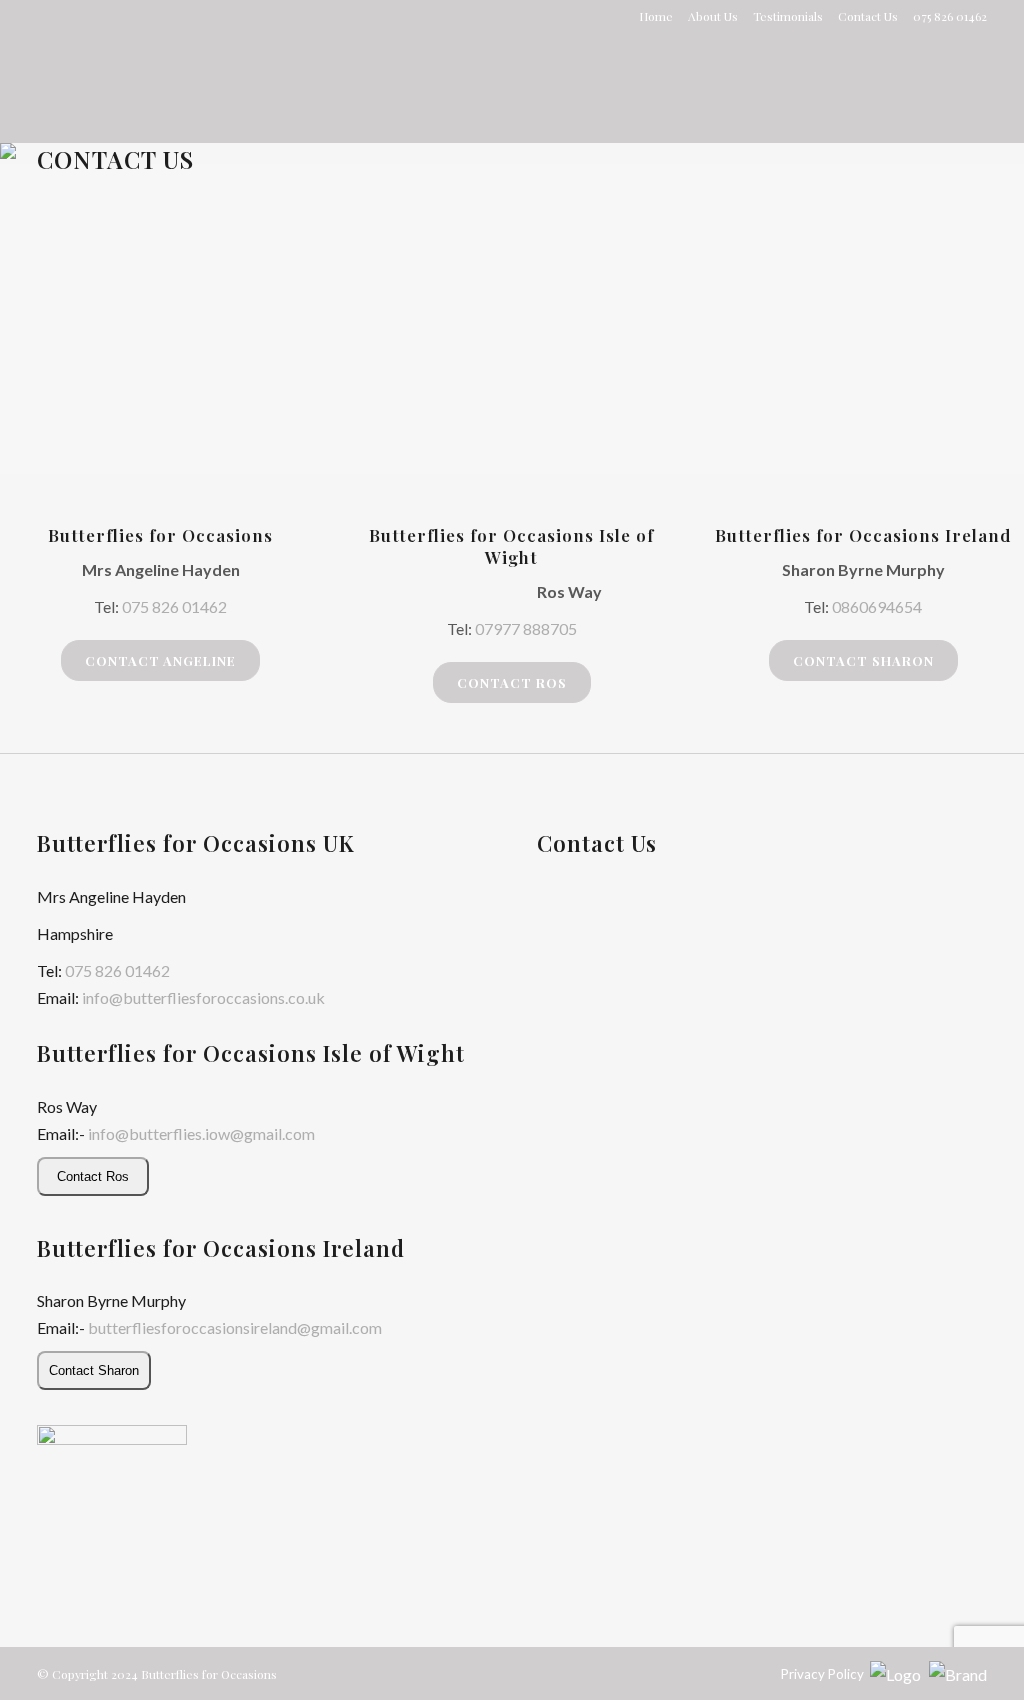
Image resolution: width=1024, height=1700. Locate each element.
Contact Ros (512, 682)
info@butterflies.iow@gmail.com (201, 1133)
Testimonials (788, 16)
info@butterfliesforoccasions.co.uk (203, 997)
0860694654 (877, 606)
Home (656, 16)
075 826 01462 (174, 606)
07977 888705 (526, 628)
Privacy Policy (822, 1674)
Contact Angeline (160, 660)
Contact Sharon (863, 660)
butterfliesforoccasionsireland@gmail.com (235, 1327)
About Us (713, 16)
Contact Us (868, 16)
